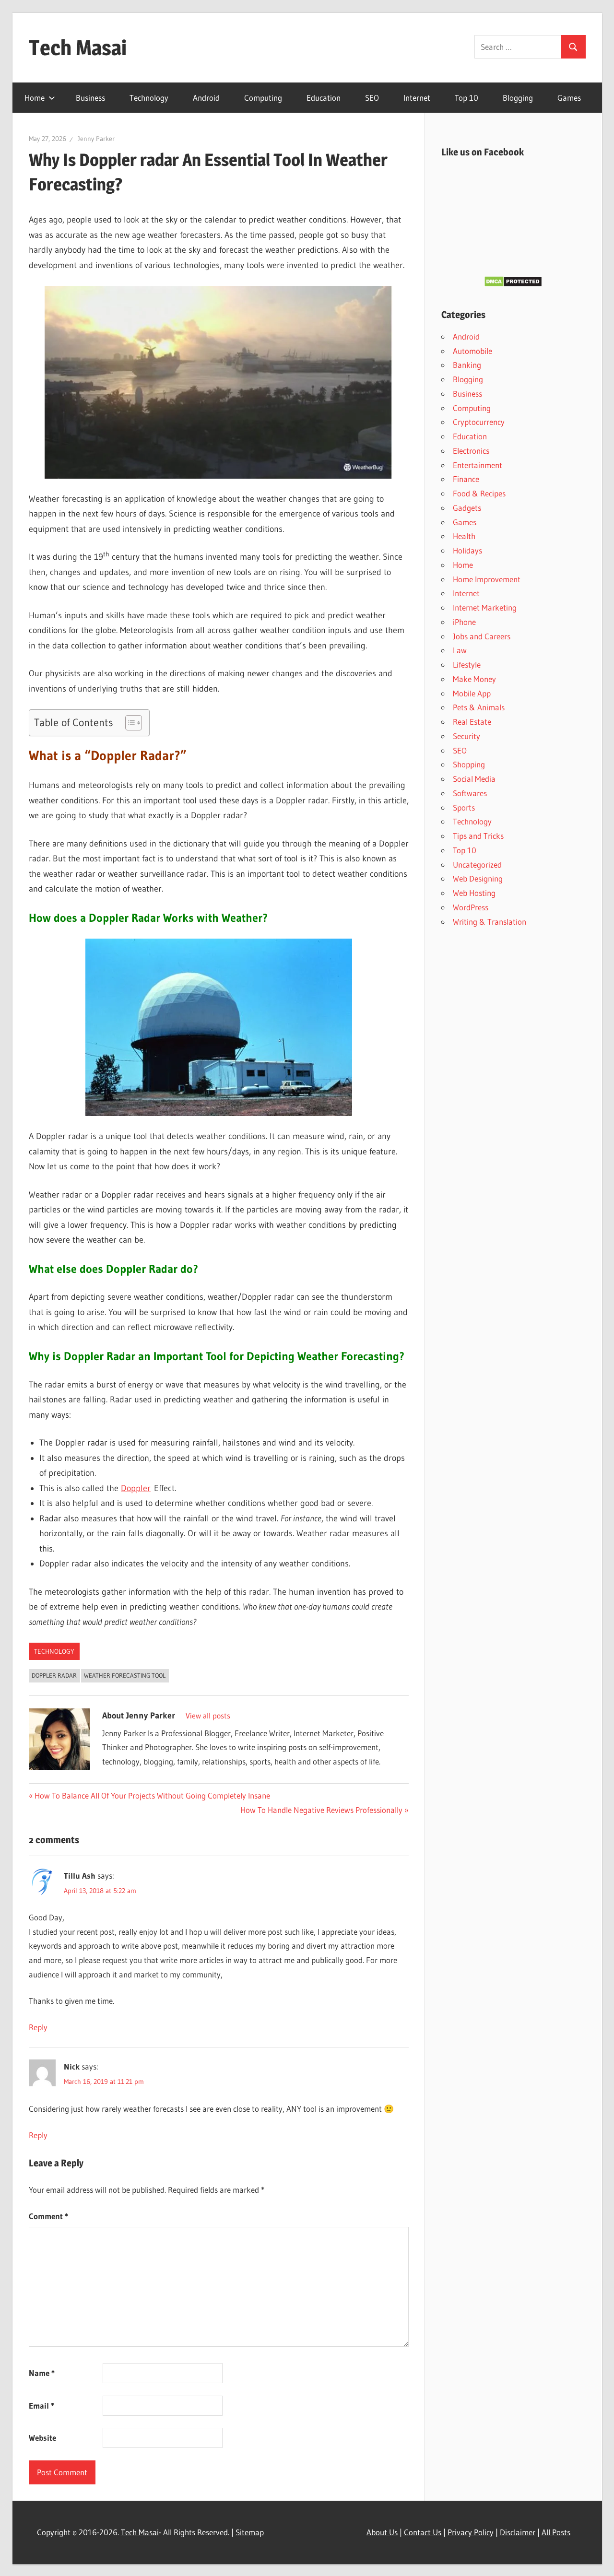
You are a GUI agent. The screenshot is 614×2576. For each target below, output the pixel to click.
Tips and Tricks (478, 836)
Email (41, 2405)
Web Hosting (474, 893)
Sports (464, 807)
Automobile (472, 351)
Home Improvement (487, 579)
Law (460, 650)
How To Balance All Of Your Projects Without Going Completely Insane (152, 1795)
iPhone (464, 622)
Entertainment (478, 465)
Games (569, 98)
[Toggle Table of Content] (129, 723)
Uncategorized (477, 865)
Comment (48, 2216)
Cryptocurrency (479, 422)
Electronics (471, 451)
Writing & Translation (490, 922)
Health (464, 536)
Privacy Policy (471, 2532)
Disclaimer (518, 2532)
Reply (38, 2027)
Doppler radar (54, 1675)
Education (324, 98)
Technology (149, 98)
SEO (372, 98)
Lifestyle (467, 665)
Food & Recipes (479, 493)
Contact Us (423, 2532)
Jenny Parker (96, 139)
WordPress (471, 907)
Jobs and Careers (482, 636)
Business (90, 98)
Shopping (469, 764)
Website (42, 2438)
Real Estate (472, 722)
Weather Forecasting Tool (125, 1675)
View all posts (208, 1716)
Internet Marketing (485, 607)
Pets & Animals (479, 707)
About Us (382, 2532)
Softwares (470, 793)
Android (206, 98)
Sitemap (250, 2532)
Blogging (518, 98)
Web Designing (478, 878)
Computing (263, 98)
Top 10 (466, 98)
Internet (417, 98)
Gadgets (467, 508)
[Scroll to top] (598, 2560)
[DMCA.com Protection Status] (513, 284)
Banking (467, 365)
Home (35, 98)
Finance (466, 479)
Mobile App (472, 693)
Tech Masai (78, 47)
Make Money (474, 679)
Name (42, 2373)
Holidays (467, 550)
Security (466, 736)
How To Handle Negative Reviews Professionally (321, 1810)
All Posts (556, 2532)
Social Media (474, 779)
